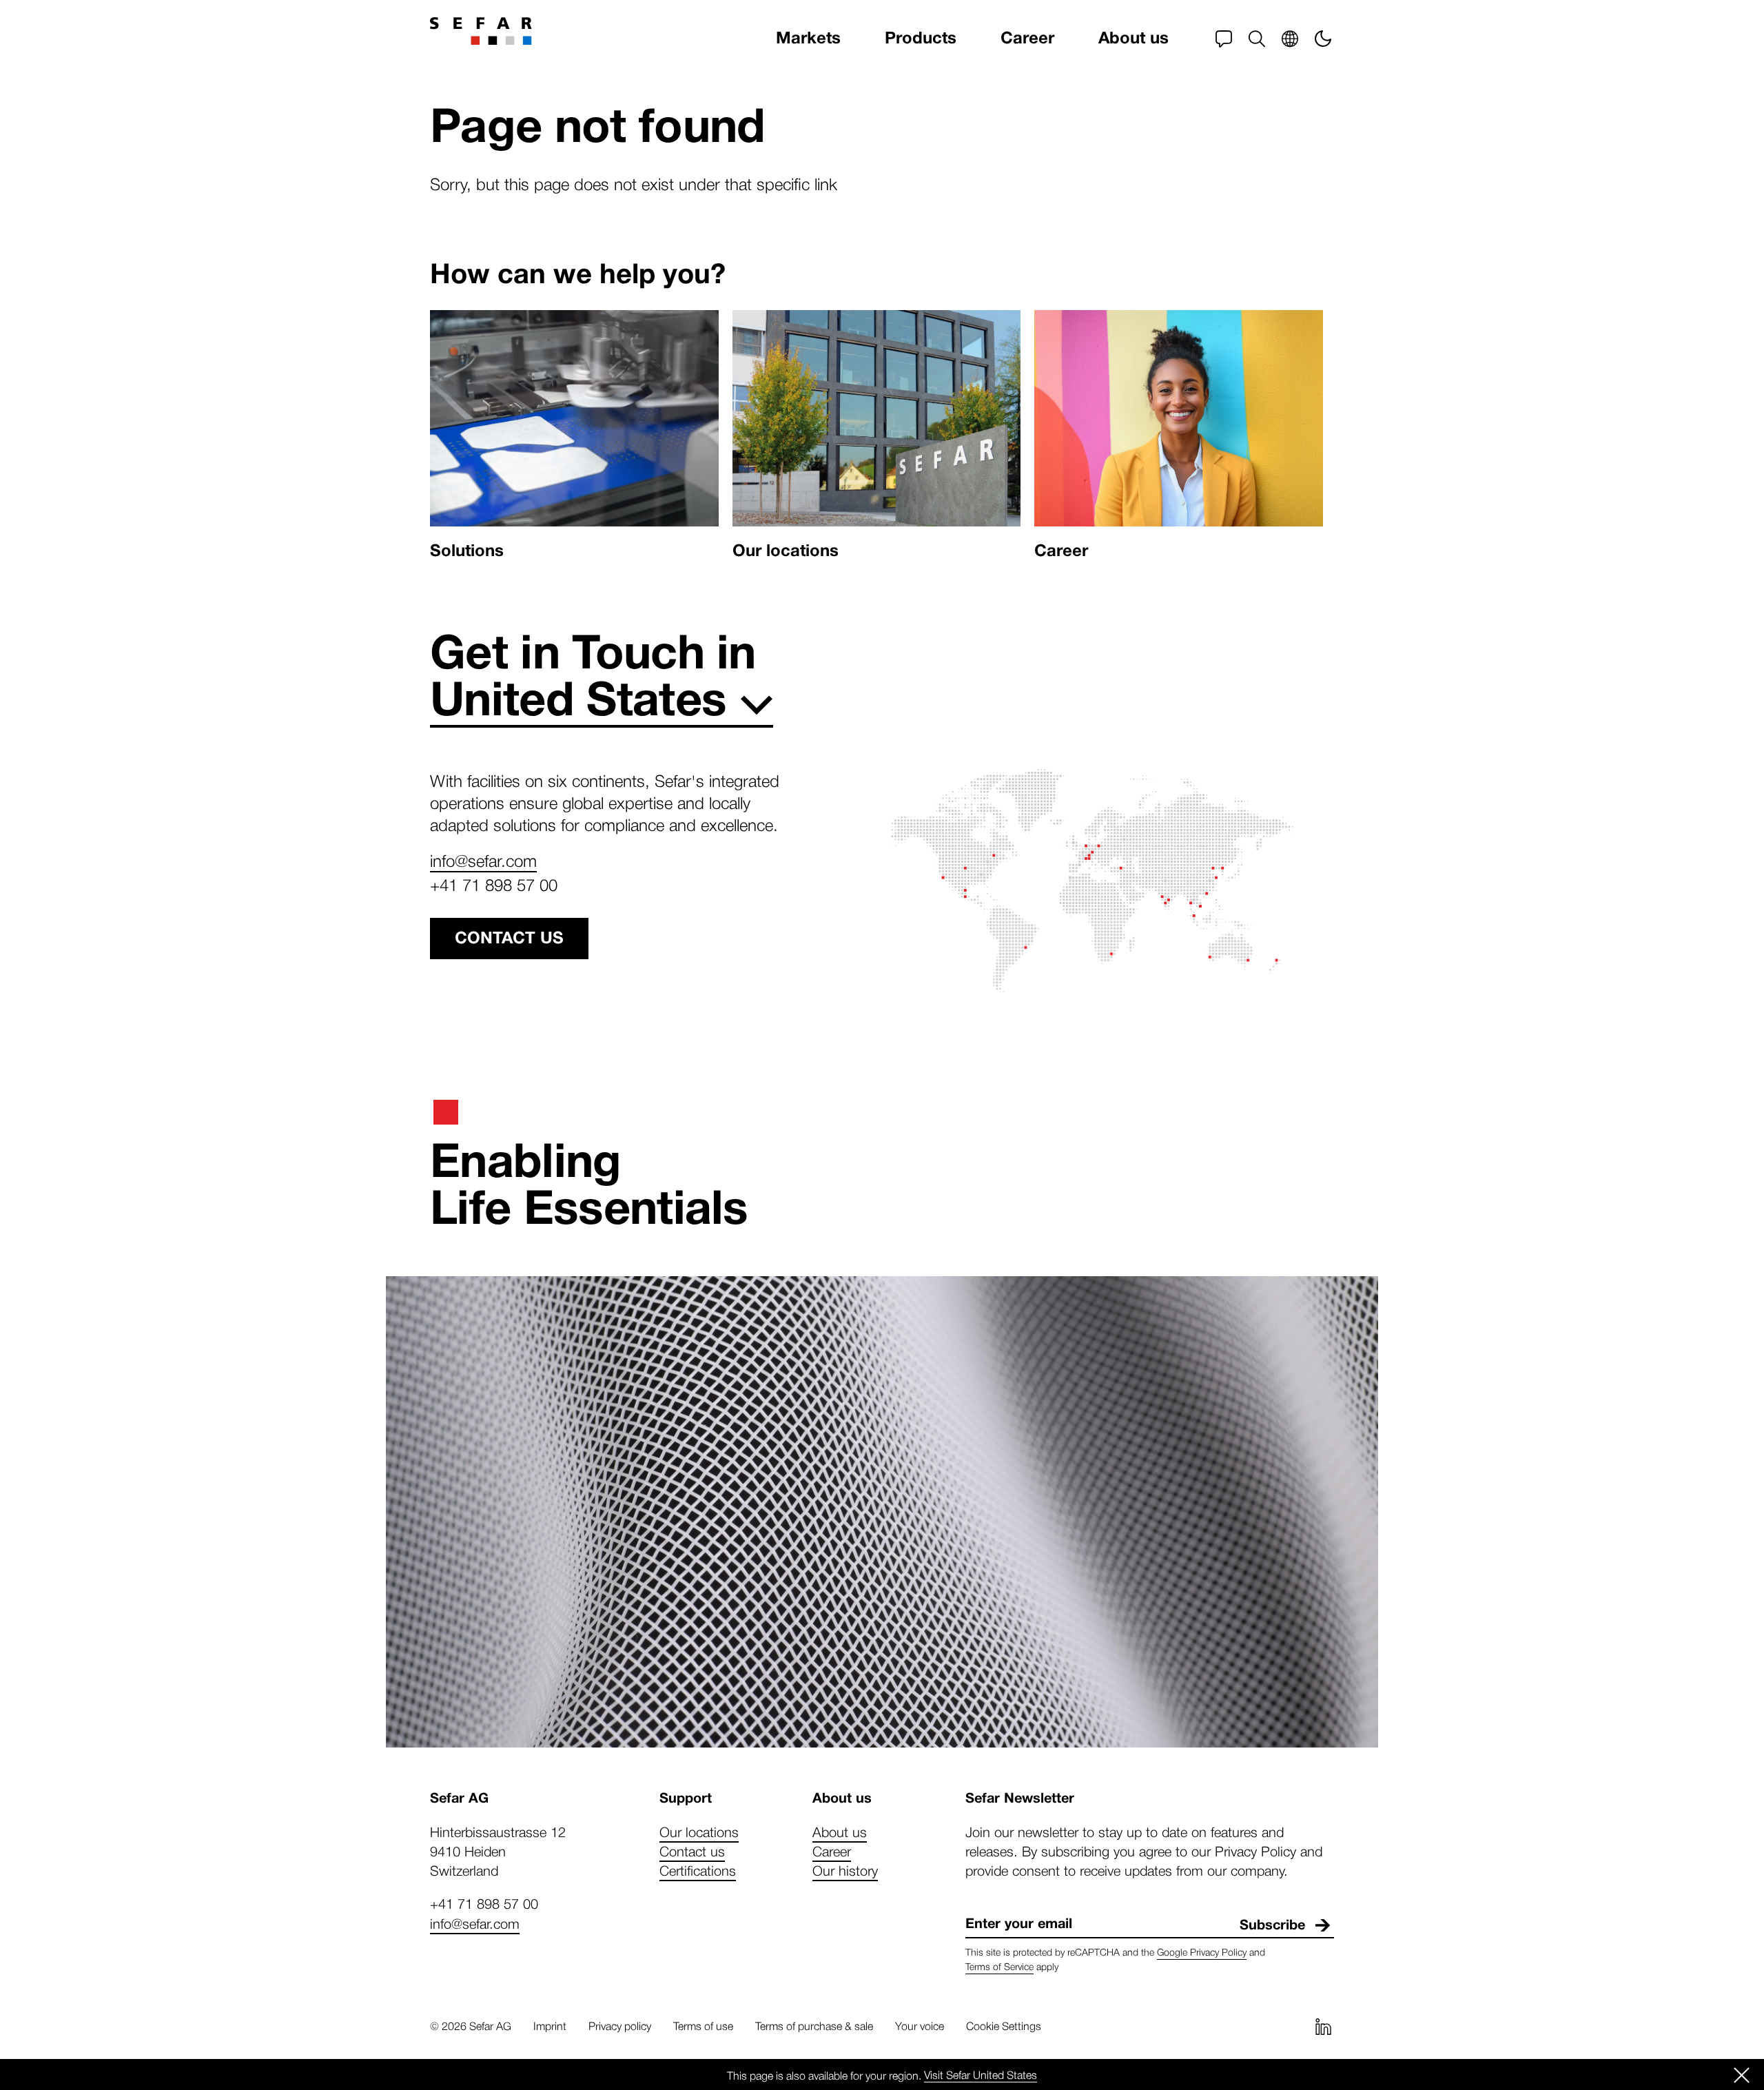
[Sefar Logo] (481, 31)
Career (1027, 38)
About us (1134, 38)
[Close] (1742, 2075)
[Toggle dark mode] (1323, 39)
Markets (808, 38)
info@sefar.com (483, 860)
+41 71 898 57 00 (494, 884)
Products (921, 38)
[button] (1257, 39)
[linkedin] (1323, 2027)
